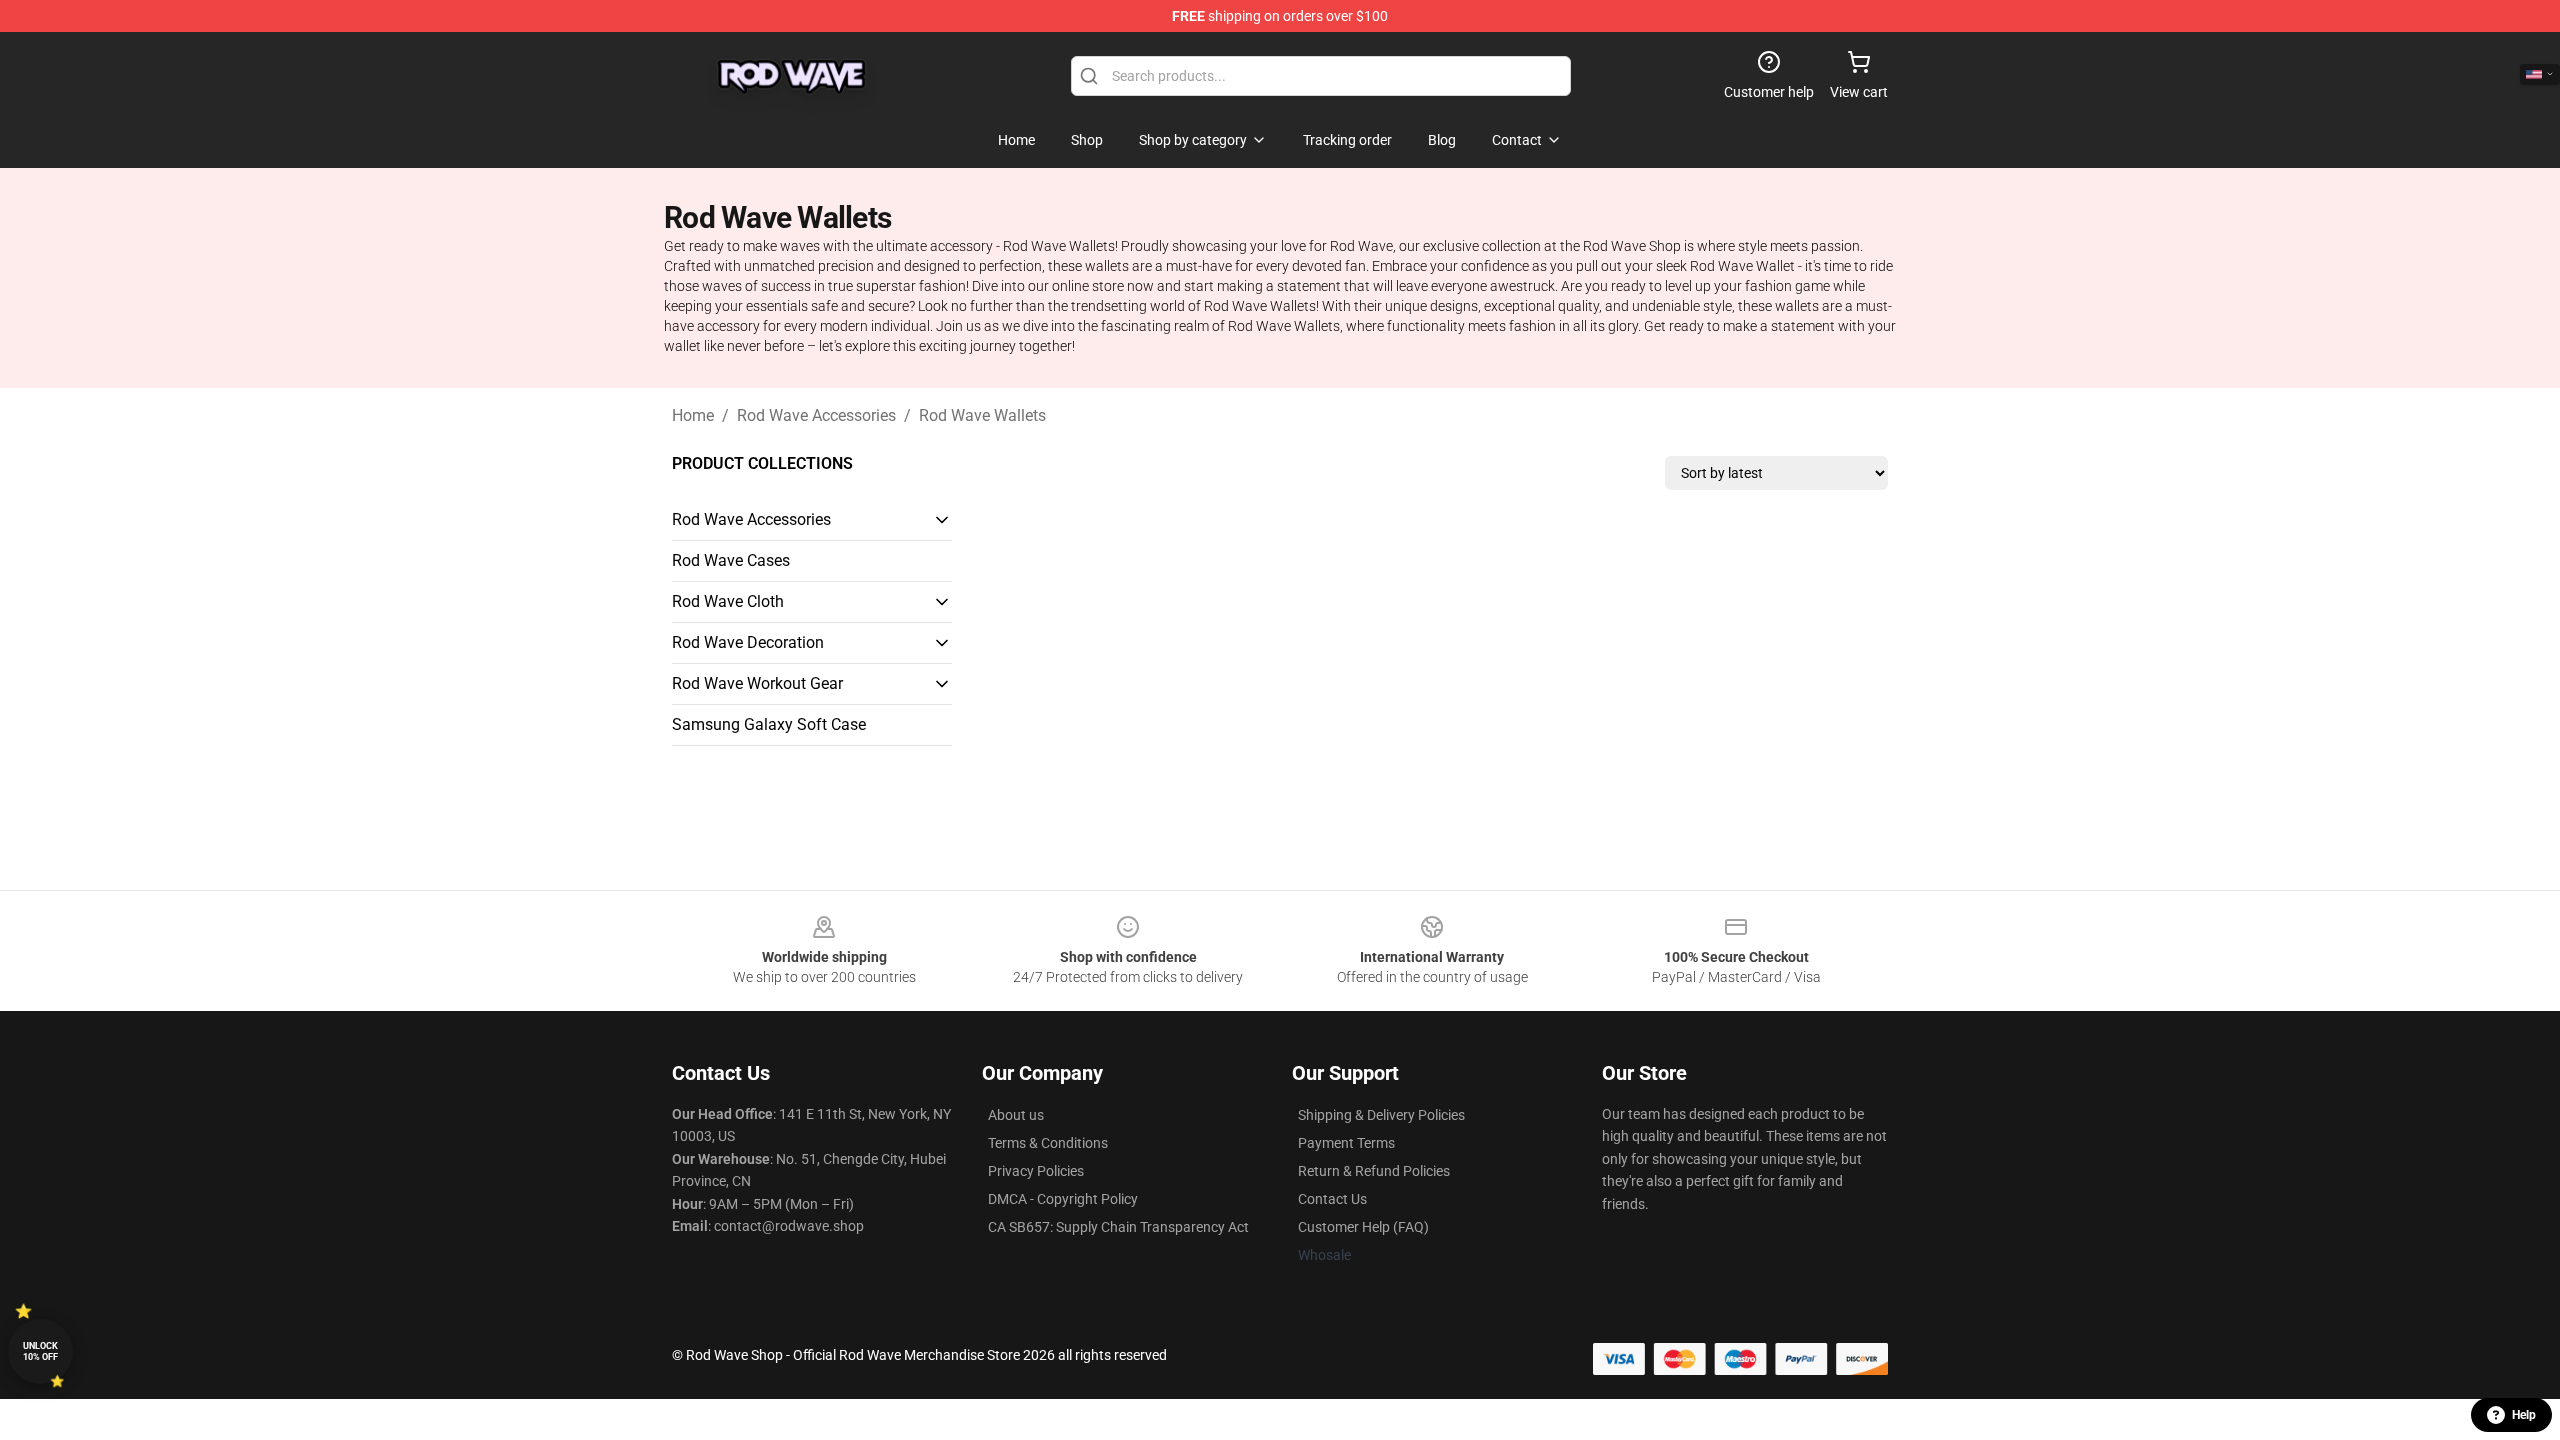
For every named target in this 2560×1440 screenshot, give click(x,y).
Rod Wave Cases (731, 560)
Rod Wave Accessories (816, 415)
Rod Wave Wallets (982, 415)
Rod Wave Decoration (748, 642)
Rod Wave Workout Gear (757, 683)
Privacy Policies (1036, 1171)
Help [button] (2524, 1415)
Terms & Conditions (1048, 1143)
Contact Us (1332, 1199)
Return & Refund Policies (1374, 1171)
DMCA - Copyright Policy (1063, 1199)
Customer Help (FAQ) (1363, 1227)
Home (693, 415)
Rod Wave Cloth (728, 601)
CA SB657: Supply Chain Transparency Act (1118, 1227)
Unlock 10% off (40, 1351)
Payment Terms (1346, 1143)
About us (1016, 1115)
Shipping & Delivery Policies (1381, 1115)
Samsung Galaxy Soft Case (769, 724)
